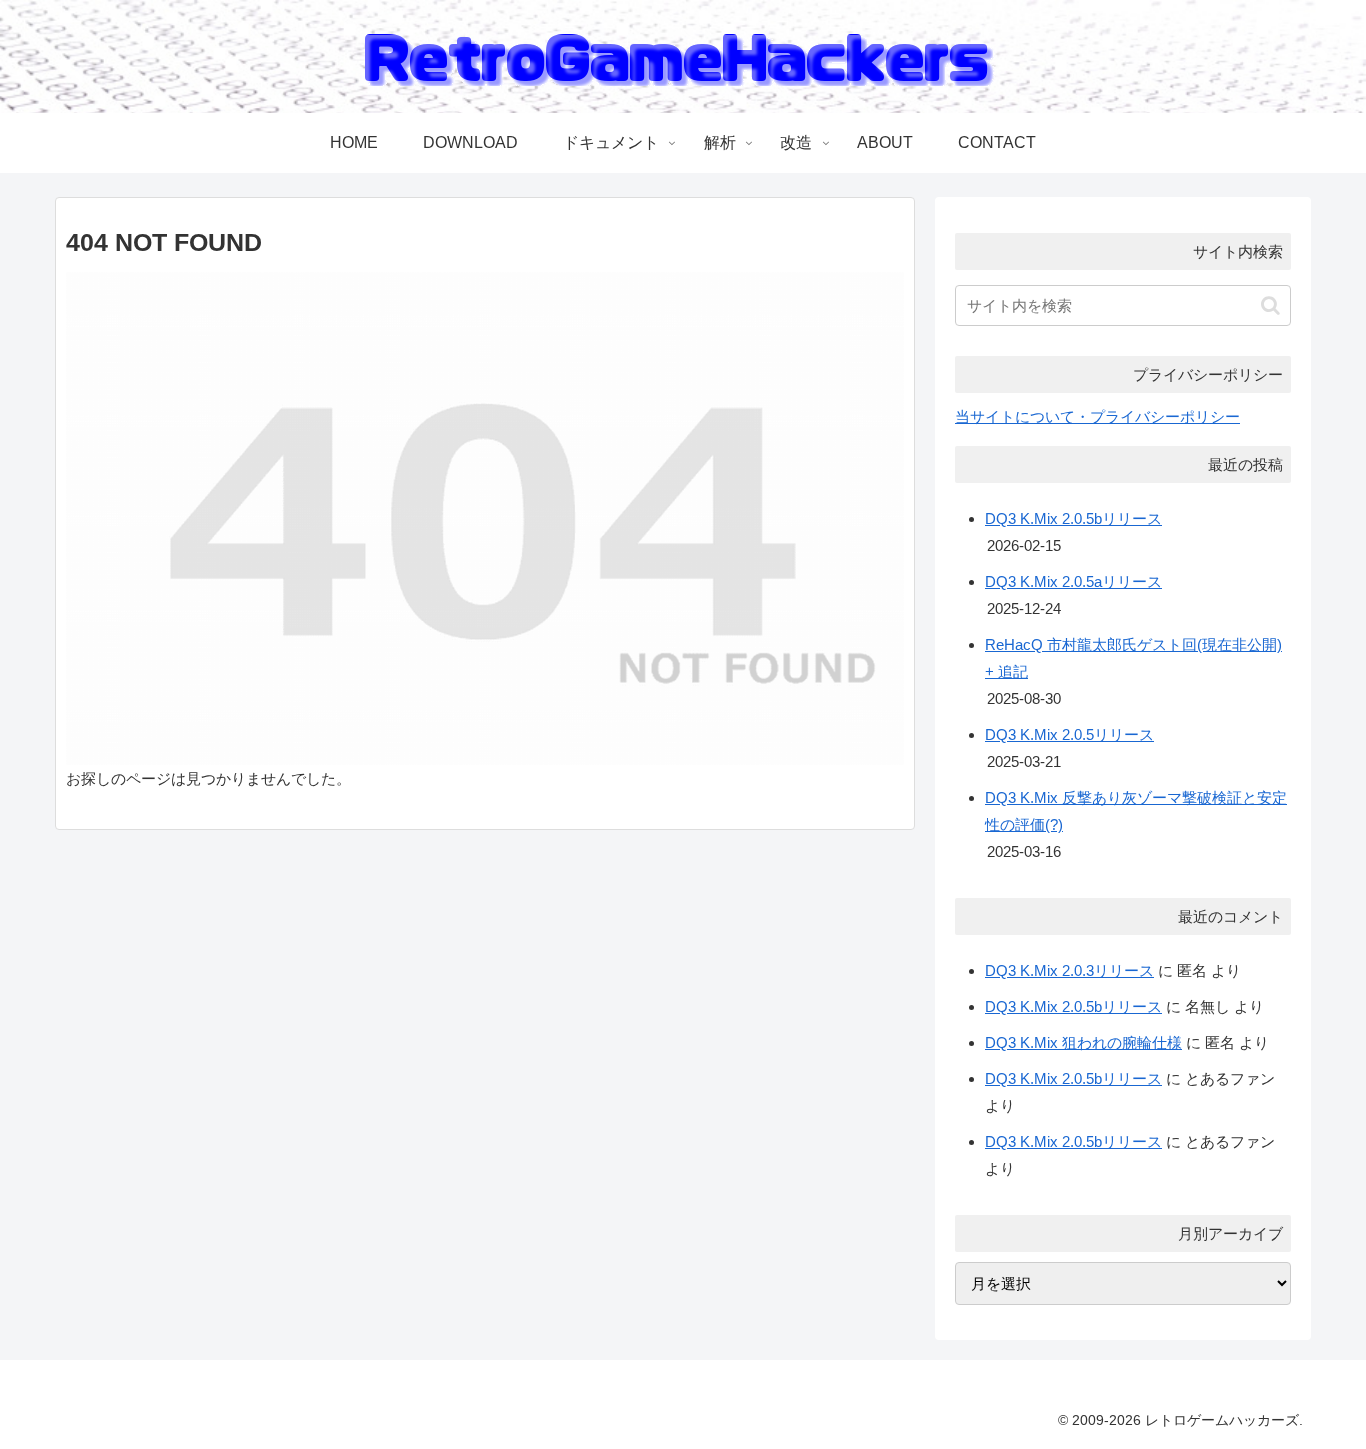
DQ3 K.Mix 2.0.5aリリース (1073, 581)
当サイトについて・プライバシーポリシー (1097, 416)
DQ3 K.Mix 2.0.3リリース (1069, 970)
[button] (1270, 305)
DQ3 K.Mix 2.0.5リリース (1069, 734)
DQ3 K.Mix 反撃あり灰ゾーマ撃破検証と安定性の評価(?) (1136, 811)
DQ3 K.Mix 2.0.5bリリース (1073, 518)
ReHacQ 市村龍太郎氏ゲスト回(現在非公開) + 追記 (1133, 658)
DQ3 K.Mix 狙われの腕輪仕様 (1083, 1042)
